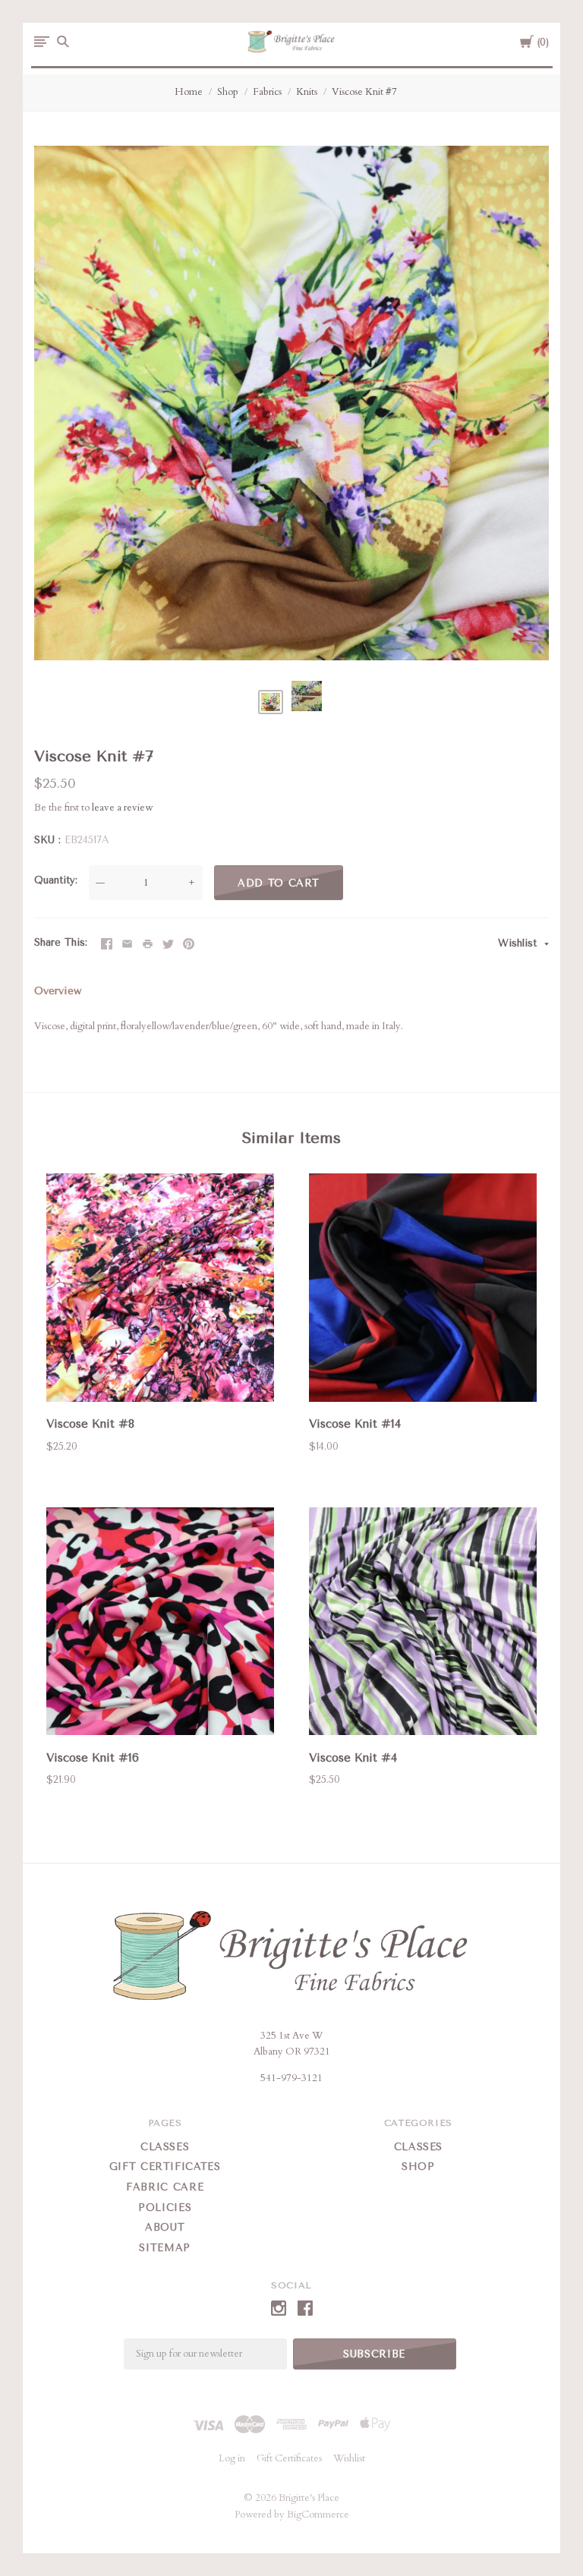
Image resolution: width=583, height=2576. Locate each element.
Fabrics (267, 92)
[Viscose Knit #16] (160, 1624)
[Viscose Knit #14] (423, 1290)
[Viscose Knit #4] (423, 1624)
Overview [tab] (58, 991)
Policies (165, 2208)
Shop (228, 92)
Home (189, 92)
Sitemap (165, 2248)
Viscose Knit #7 (364, 92)
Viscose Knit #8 (90, 1424)
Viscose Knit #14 (355, 1424)
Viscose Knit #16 (93, 1758)
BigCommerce (318, 2515)
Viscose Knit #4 (353, 1758)
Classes (165, 2147)
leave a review (122, 808)
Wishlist (519, 943)
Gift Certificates (165, 2167)
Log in (232, 2458)
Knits (307, 92)
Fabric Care (165, 2187)
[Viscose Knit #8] (160, 1290)
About (165, 2227)
